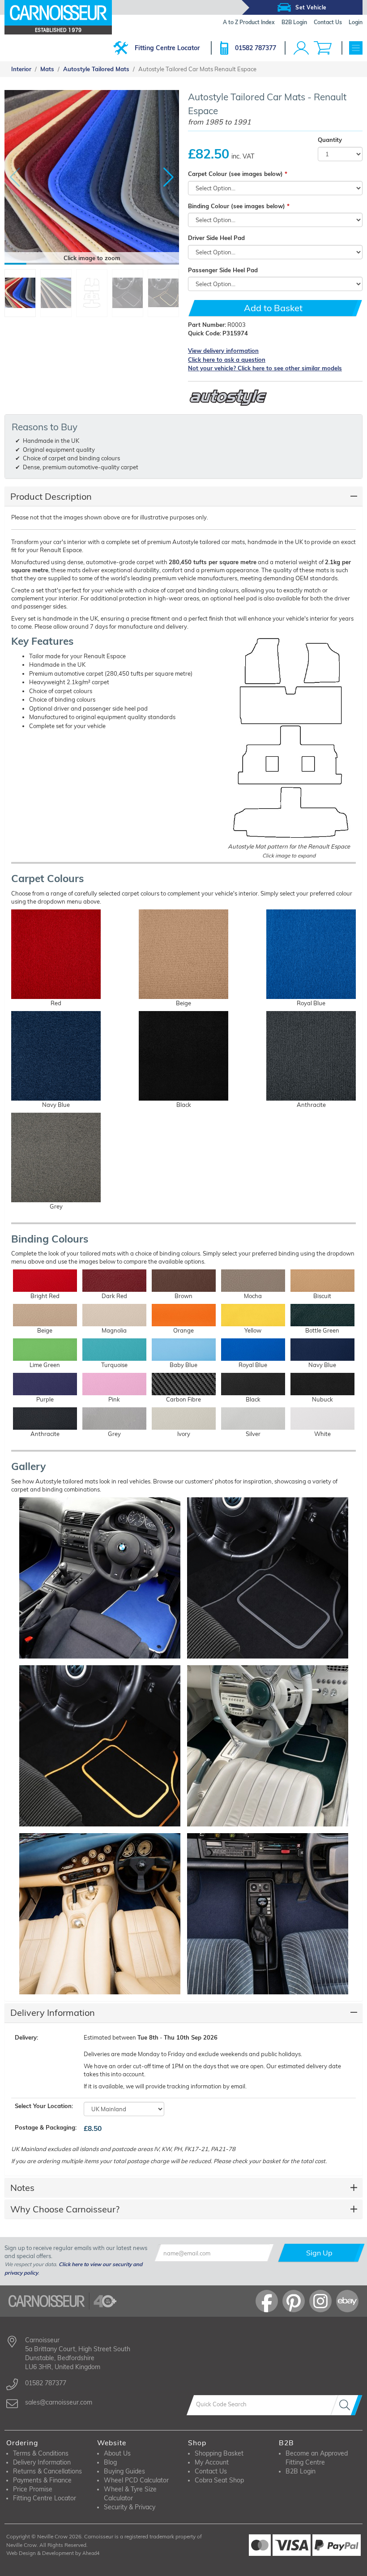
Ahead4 (91, 2553)
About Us (117, 2453)
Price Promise (33, 2489)
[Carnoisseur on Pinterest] (294, 2301)
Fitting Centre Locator (167, 48)
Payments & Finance (42, 2480)
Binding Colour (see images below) (237, 206)
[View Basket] (323, 48)
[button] (169, 177)
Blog (110, 2462)
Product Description (51, 496)
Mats (47, 69)
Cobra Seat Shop (219, 2480)
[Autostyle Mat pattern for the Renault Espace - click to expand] (289, 738)
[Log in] (301, 48)
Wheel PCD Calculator (136, 2480)
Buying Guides (124, 2471)
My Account (212, 2462)
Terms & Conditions (41, 2453)
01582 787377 (256, 48)
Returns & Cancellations (47, 2471)
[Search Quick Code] (346, 2405)
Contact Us (211, 2471)
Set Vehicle (311, 7)
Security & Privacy (130, 2507)
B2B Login (301, 2471)
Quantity (330, 140)
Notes (22, 2188)
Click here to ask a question (227, 360)
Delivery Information (53, 2012)
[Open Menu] (356, 48)
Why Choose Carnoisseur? (65, 2209)
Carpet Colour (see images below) (235, 174)
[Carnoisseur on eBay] (347, 2301)
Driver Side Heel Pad (216, 238)
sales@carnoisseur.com (59, 2402)
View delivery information (223, 351)
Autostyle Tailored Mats (96, 69)
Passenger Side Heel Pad (223, 270)
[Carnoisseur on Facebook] (267, 2301)
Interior (21, 69)
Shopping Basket (219, 2453)
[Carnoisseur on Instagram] (320, 2301)
